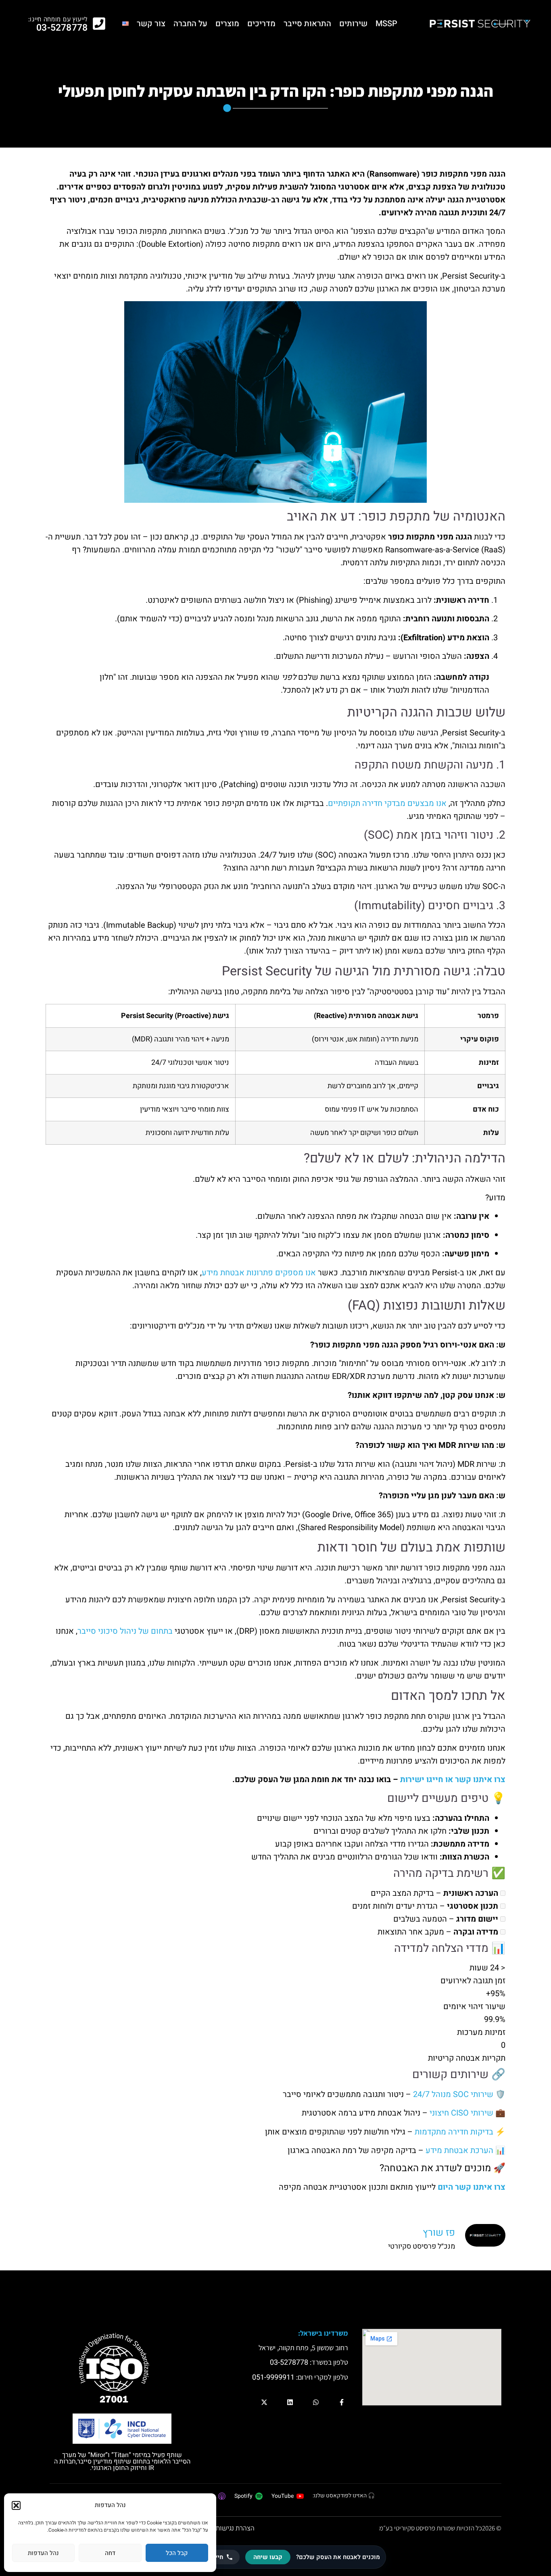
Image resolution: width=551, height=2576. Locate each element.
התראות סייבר (307, 24)
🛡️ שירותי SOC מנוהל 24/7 (459, 2094)
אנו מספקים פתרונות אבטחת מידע (259, 1273)
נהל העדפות (43, 2553)
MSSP (386, 24)
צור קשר (151, 24)
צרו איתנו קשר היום (472, 2187)
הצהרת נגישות (235, 2528)
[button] (16, 2505)
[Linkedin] (290, 2402)
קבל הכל (177, 2553)
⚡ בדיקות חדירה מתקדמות (460, 2132)
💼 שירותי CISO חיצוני (468, 2113)
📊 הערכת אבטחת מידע (465, 2150)
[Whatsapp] (316, 2402)
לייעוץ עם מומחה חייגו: (58, 19)
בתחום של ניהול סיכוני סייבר (125, 1631)
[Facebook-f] (342, 2402)
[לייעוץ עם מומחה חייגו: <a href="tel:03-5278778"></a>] (99, 24)
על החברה (190, 24)
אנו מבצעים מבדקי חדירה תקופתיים (387, 803)
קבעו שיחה (268, 2557)
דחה (110, 2553)
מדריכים (261, 24)
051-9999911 (273, 2377)
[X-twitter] (264, 2402)
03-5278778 (62, 28)
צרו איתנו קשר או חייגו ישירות (453, 1779)
